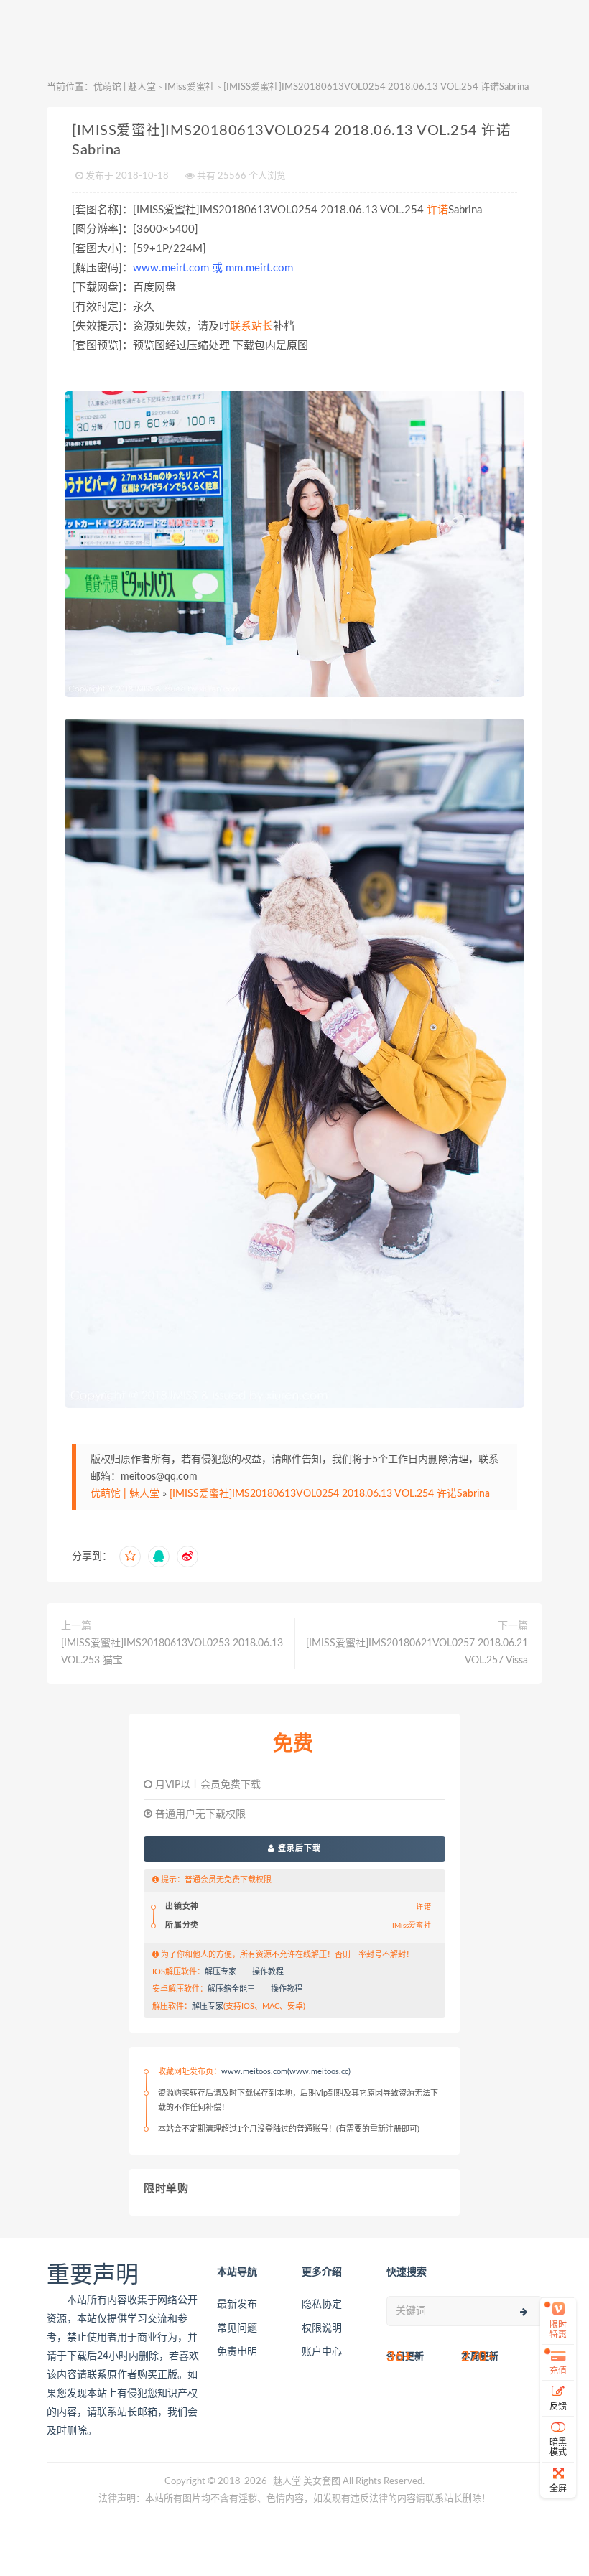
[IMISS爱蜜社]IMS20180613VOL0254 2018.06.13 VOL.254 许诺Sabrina (330, 1494)
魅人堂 (287, 2482)
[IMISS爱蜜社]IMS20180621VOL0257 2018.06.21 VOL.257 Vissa (417, 1652)
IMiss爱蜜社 (190, 87)
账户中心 (322, 2352)
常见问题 (237, 2328)
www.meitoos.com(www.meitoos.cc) (286, 2072)
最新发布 (237, 2305)
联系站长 (251, 326)
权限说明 (322, 2328)
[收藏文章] (130, 1557)
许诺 (437, 210)
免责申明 (237, 2352)
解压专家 (221, 1972)
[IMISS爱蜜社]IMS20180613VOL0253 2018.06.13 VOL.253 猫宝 (172, 1652)
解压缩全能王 (231, 1989)
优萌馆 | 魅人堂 (125, 87)
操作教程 (268, 1972)
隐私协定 (322, 2305)
